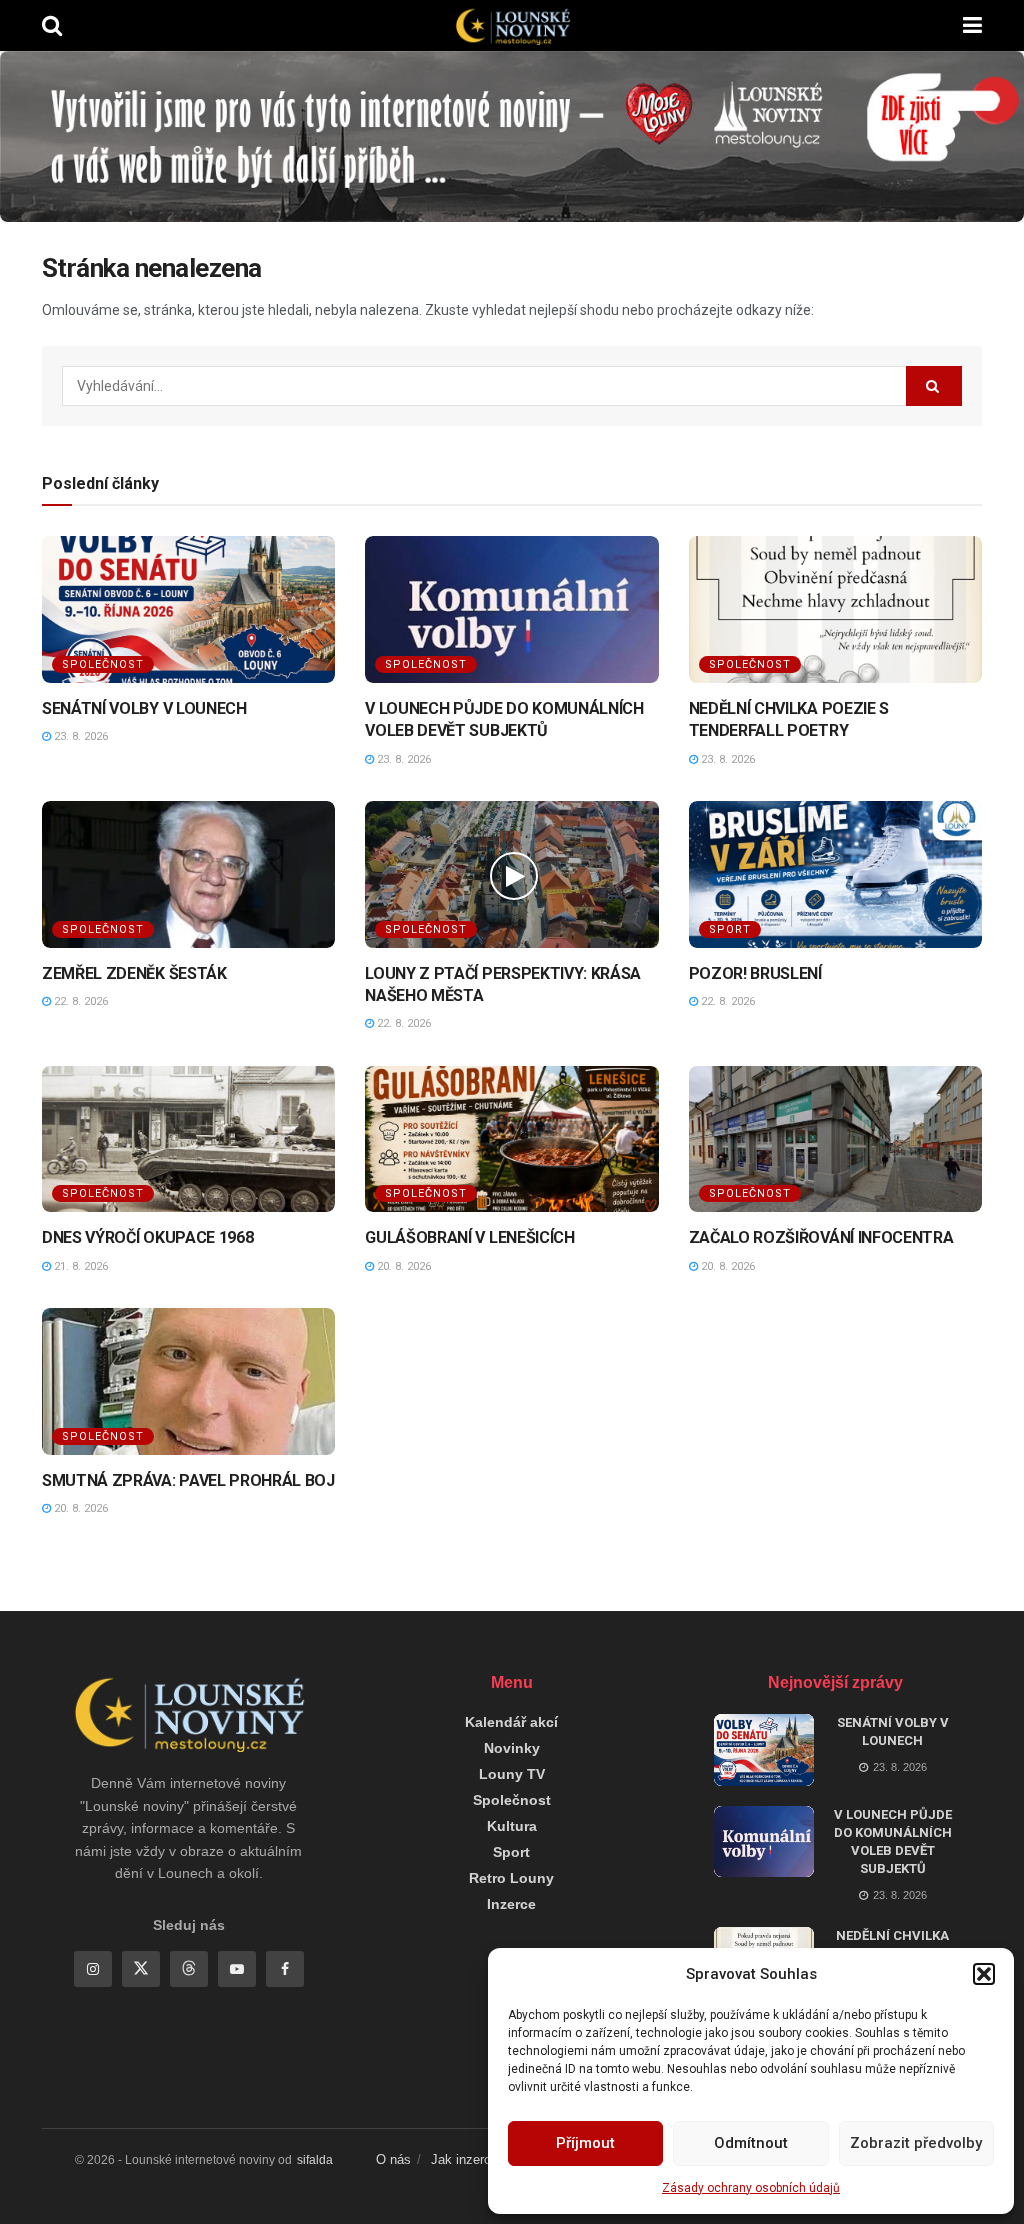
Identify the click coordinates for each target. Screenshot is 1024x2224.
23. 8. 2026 (79, 736)
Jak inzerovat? (473, 2159)
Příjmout (585, 2143)
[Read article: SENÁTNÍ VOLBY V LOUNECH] (188, 609)
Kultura (512, 1826)
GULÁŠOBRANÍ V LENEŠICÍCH (469, 1237)
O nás (393, 2159)
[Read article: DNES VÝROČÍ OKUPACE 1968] (188, 1139)
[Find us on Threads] (189, 1969)
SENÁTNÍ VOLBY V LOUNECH (144, 708)
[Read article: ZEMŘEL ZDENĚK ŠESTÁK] (188, 874)
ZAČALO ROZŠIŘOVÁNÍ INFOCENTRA (821, 1237)
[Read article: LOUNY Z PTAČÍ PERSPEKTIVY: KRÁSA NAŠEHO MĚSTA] (511, 874)
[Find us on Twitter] (141, 1969)
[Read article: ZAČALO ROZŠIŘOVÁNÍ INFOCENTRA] (835, 1139)
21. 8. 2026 (79, 1266)
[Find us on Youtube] (237, 1969)
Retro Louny (511, 1878)
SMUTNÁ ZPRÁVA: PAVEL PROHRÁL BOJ (188, 1480)
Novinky (512, 1748)
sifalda (315, 2160)
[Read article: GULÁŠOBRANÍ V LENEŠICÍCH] (511, 1139)
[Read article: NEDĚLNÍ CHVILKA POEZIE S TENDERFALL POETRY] (835, 609)
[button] (984, 1974)
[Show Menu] (972, 25)
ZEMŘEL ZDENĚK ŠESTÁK (134, 973)
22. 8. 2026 (79, 1001)
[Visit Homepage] (512, 26)
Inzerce (511, 1904)
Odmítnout (751, 2143)
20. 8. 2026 (402, 1266)
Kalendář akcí (511, 1722)
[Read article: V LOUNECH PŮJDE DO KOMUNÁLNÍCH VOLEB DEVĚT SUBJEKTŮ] (511, 609)
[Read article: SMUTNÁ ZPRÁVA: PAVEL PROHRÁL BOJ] (188, 1381)
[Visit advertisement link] (512, 136)
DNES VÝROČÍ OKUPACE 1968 (147, 1237)
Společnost (103, 664)
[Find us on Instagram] (93, 1969)
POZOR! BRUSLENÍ (755, 973)
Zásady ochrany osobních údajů (751, 2188)
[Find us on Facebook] (285, 1969)
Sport (730, 929)
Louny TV (512, 1774)
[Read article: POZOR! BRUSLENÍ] (835, 874)
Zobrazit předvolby (916, 2143)
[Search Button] (52, 25)
